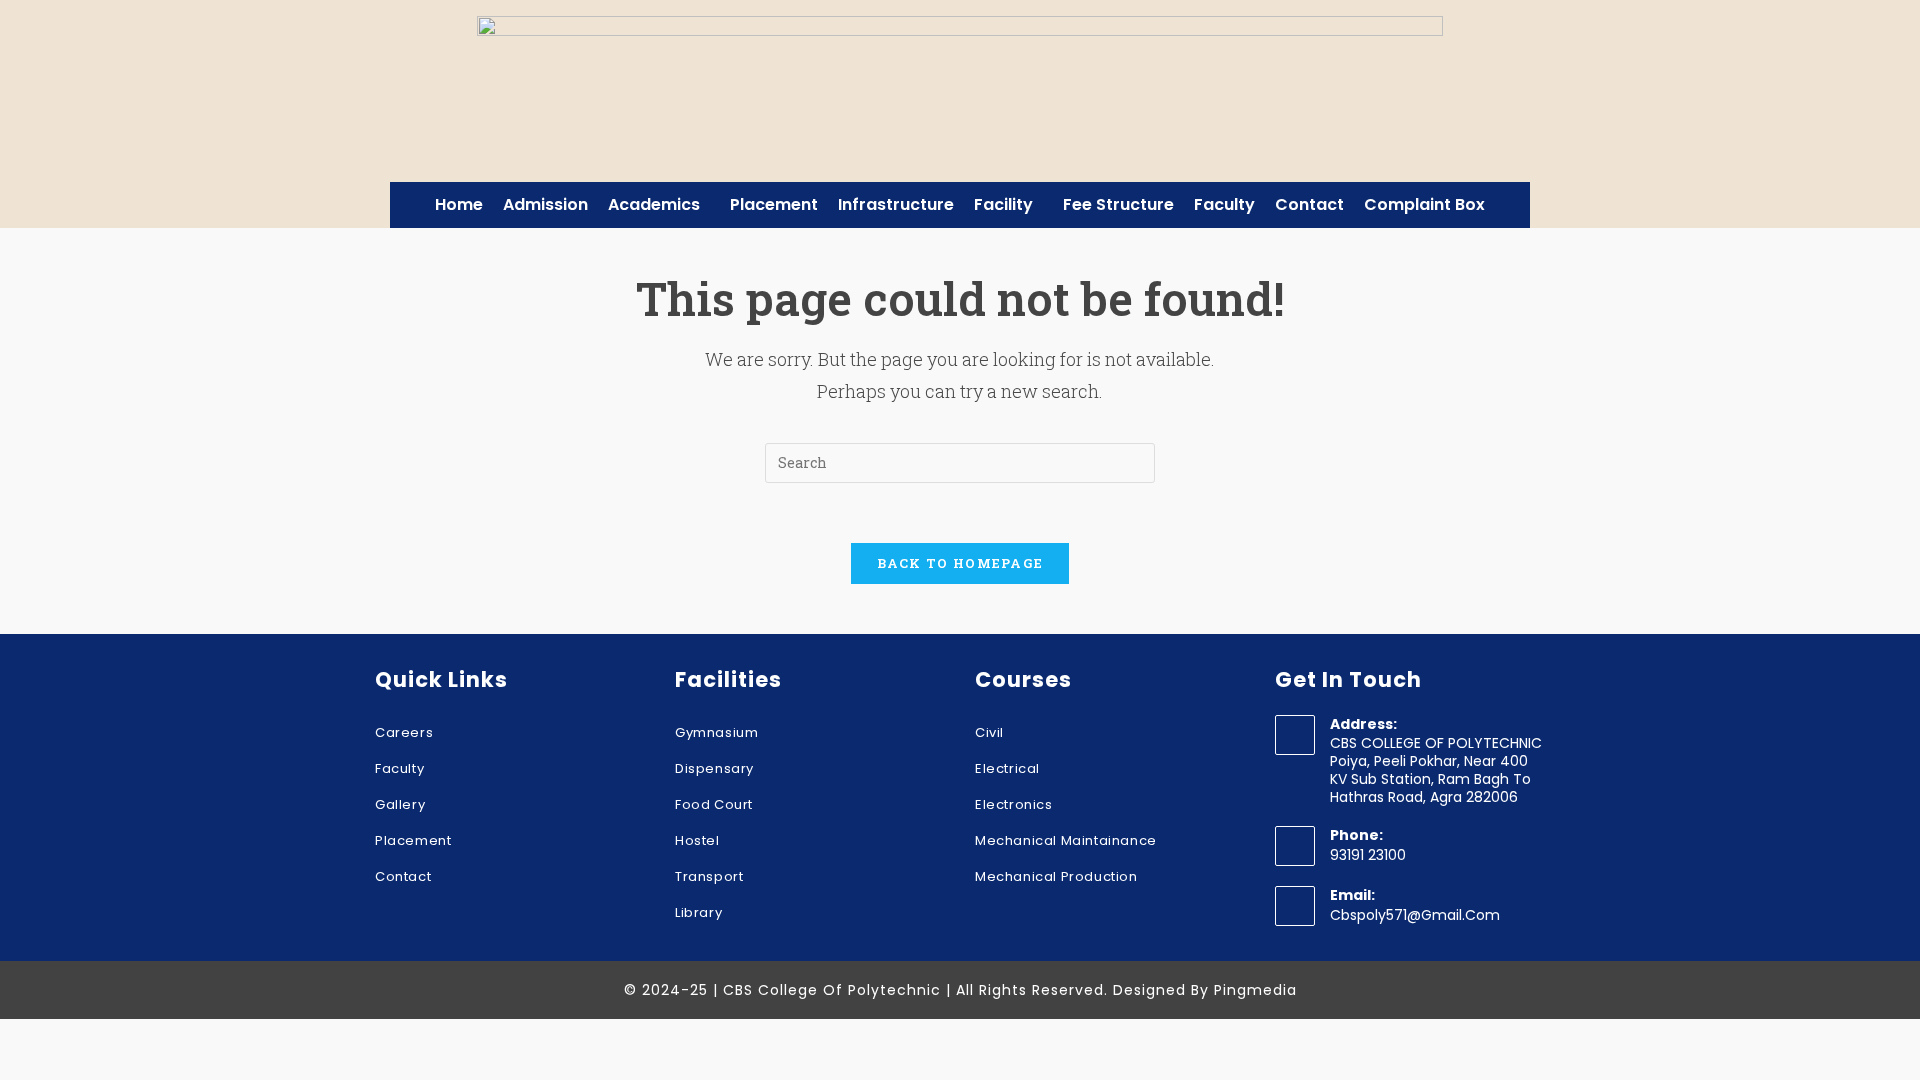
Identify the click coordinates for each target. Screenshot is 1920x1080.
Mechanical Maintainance (1066, 840)
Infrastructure (896, 204)
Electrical (1007, 768)
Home (459, 204)
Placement (774, 204)
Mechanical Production (1056, 876)
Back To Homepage (960, 563)
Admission (545, 204)
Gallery (400, 804)
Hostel (697, 840)
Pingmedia (1255, 990)
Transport (709, 876)
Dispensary (714, 768)
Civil (989, 732)
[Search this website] (960, 460)
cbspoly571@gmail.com (1415, 915)
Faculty (1224, 204)
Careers (404, 732)
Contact (1309, 204)
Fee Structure (1118, 204)
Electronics (1014, 804)
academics (654, 204)
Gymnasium (716, 732)
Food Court (714, 804)
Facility (1003, 204)
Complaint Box (1424, 204)
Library (698, 912)
